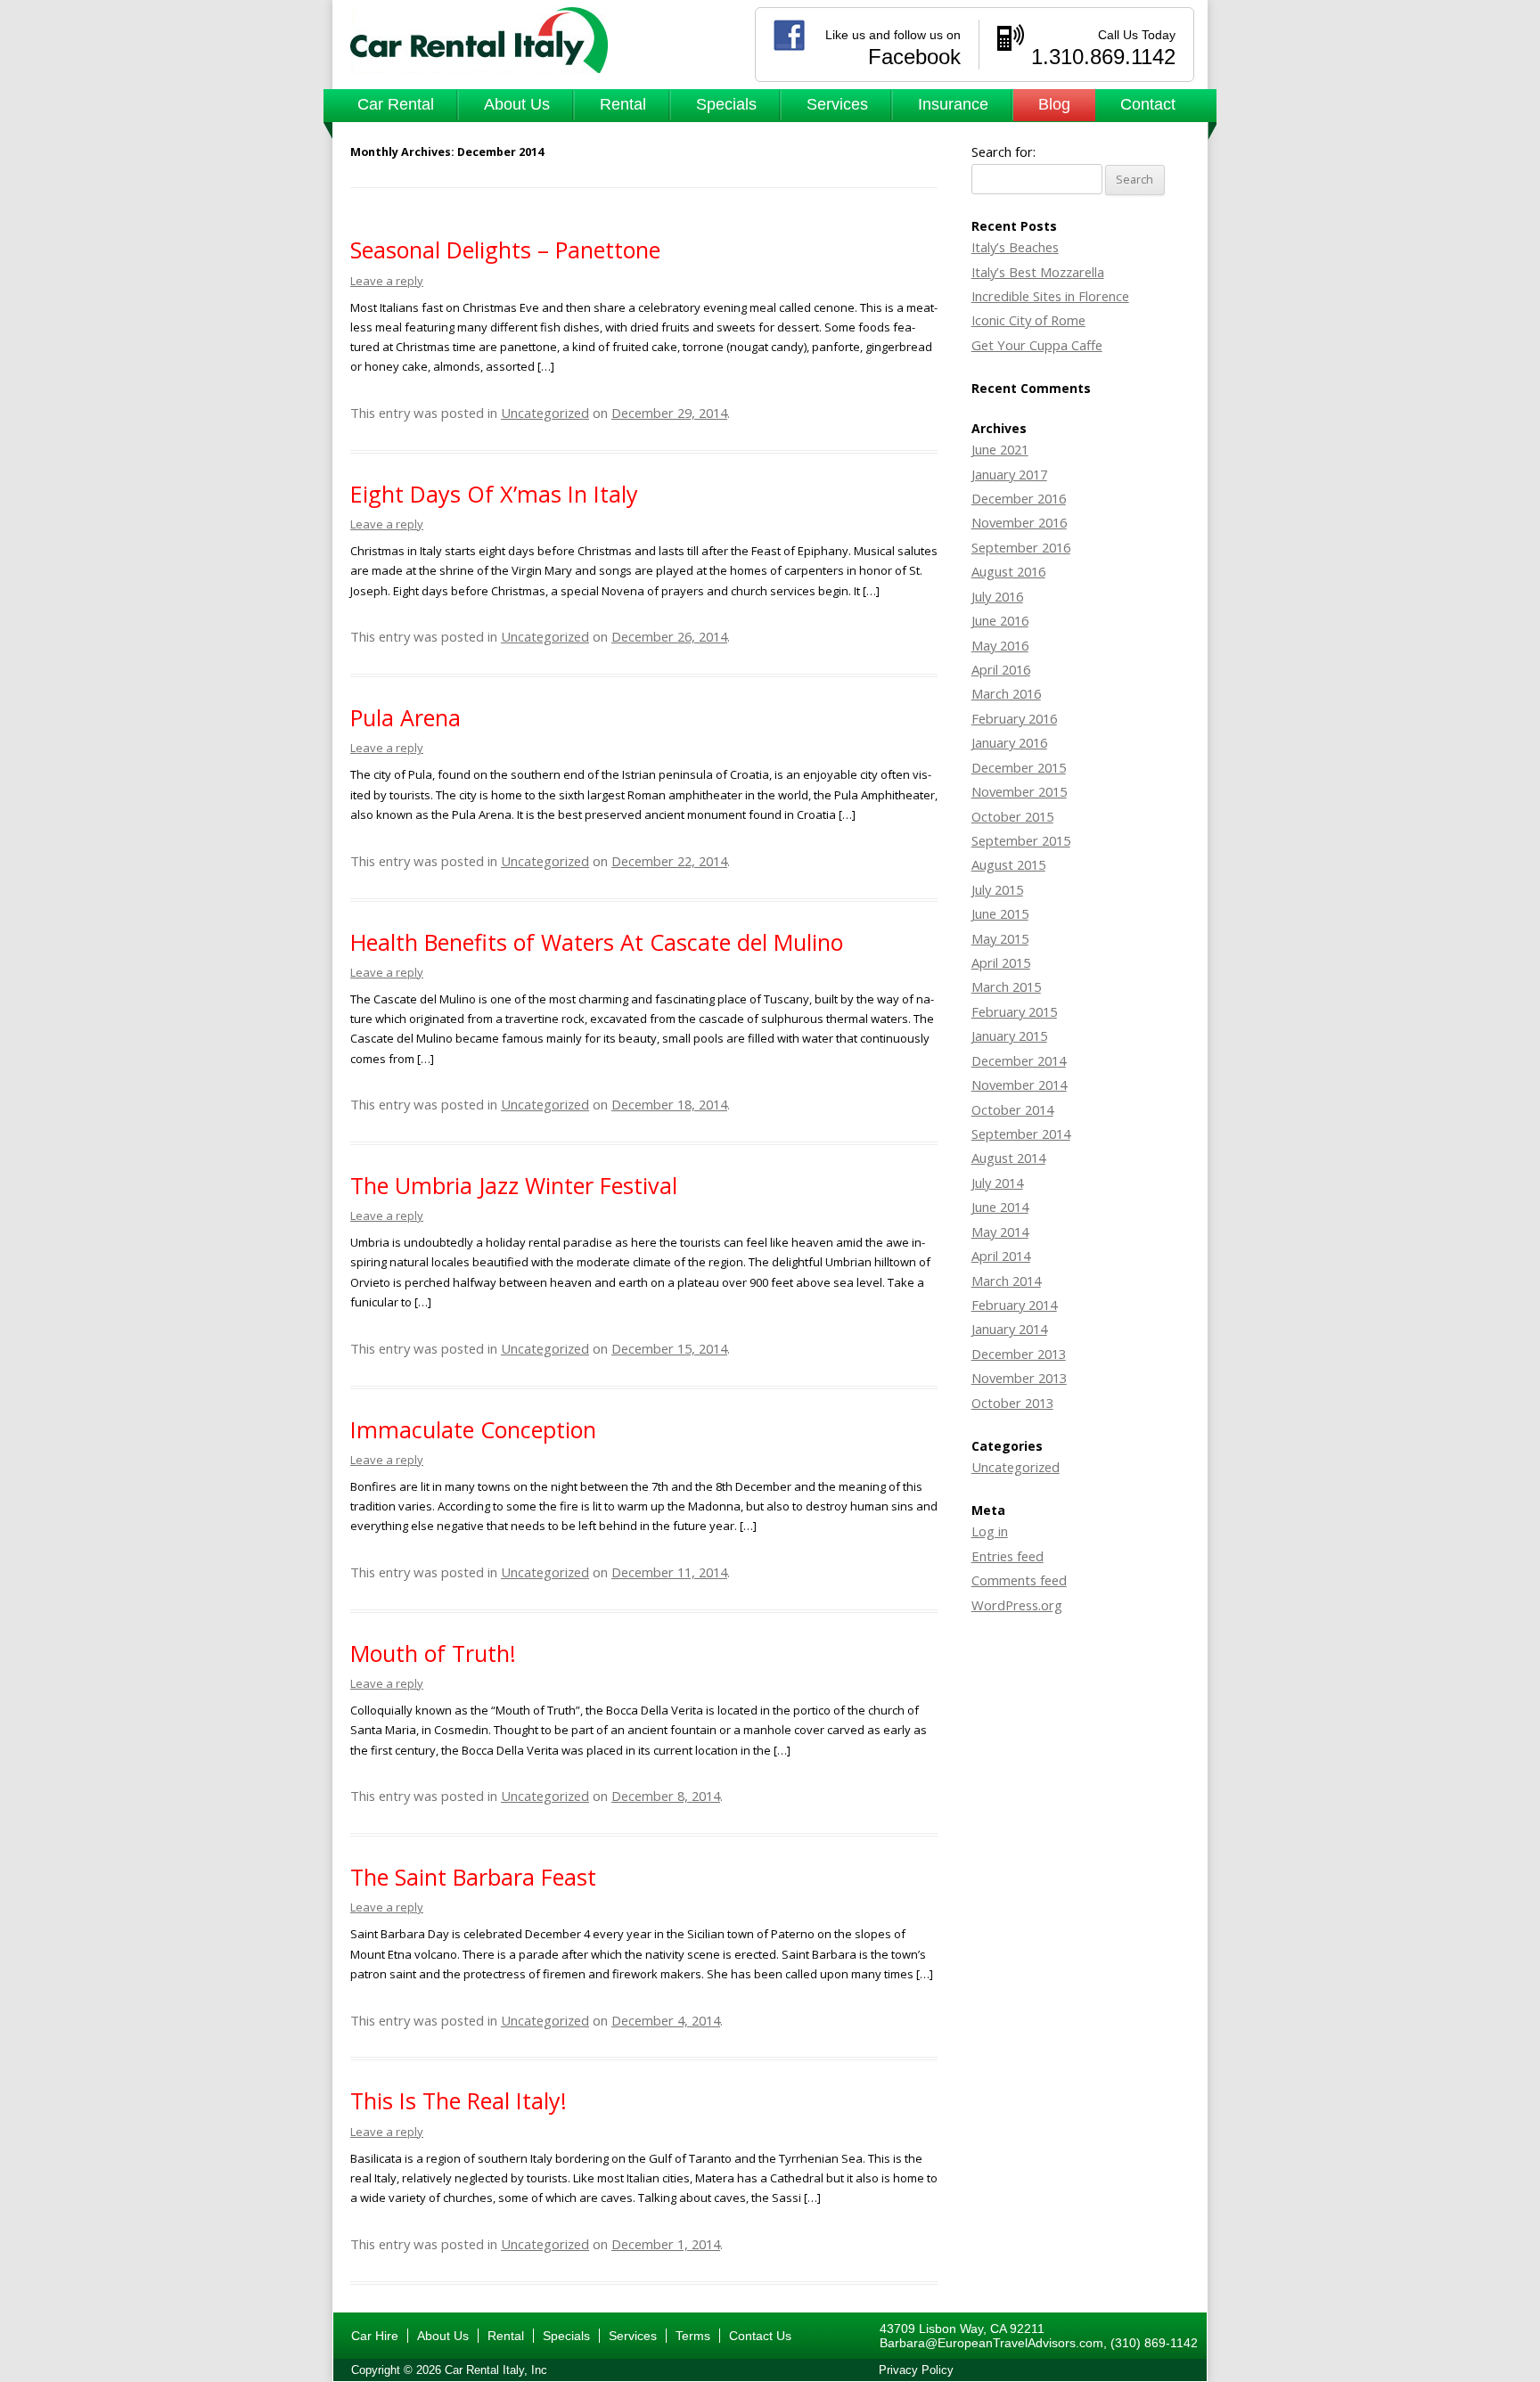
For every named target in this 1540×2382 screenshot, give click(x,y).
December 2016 (1019, 498)
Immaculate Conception (473, 1429)
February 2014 (1014, 1305)
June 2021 (1000, 449)
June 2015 (1000, 913)
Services (837, 104)
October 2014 (1012, 1109)
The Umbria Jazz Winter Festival (514, 1185)
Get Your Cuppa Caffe (1037, 345)
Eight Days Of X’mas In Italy (494, 494)
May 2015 (1000, 938)
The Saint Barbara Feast (473, 1877)
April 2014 (1001, 1256)
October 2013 (1012, 1403)
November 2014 (1019, 1085)
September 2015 (1021, 840)
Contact (1148, 104)
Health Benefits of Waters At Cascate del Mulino (597, 942)
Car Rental (396, 104)
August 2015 (1008, 864)
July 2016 (997, 596)
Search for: (1003, 151)
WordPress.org (1017, 1605)
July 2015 (997, 889)
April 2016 (1001, 669)
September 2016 (1021, 547)
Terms (693, 2336)
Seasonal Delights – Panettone (505, 250)
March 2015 (1006, 986)
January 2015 (1009, 1035)
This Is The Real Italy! (459, 2100)
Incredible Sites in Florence (1050, 296)
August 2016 (1008, 571)
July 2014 (997, 1183)
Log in (990, 1531)
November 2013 (1019, 1378)
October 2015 (1012, 816)
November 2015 (1019, 791)
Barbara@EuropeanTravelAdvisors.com (991, 2343)
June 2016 (1000, 620)
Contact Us (760, 2336)
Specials (726, 104)
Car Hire (375, 2336)
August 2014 (1008, 1158)
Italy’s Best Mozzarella (1038, 272)
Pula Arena (405, 717)
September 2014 (1021, 1134)
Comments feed (1019, 1580)
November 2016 (1019, 522)
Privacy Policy (916, 2370)
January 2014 (1009, 1329)
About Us (517, 104)
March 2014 (1006, 1281)
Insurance (953, 104)
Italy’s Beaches (1015, 247)
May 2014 (1000, 1232)
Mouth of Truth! (433, 1653)
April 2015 (1001, 962)
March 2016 (1006, 693)
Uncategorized (545, 413)
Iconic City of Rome (1028, 320)
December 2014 (1019, 1060)
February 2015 (1014, 1011)
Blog (1054, 104)
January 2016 (1009, 742)
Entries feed (1008, 1556)
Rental (623, 104)
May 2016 (1000, 645)
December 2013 (1019, 1354)
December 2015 (1019, 767)
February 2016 (1014, 718)
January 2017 (1009, 474)
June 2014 (1000, 1207)
